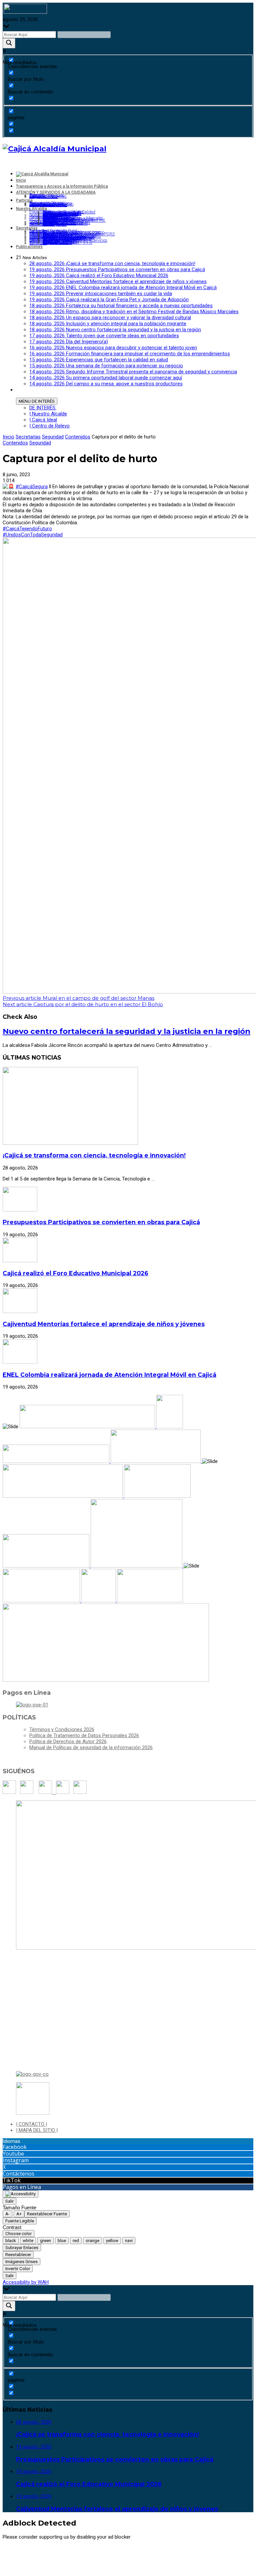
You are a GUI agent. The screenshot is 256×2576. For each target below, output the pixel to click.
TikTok (12, 2180)
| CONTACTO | (31, 2124)
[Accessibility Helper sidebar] (20, 2194)
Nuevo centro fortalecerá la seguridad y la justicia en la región (126, 1031)
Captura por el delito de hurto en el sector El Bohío (83, 1004)
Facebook (15, 2147)
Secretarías (28, 437)
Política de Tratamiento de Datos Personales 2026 (84, 1735)
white (28, 2241)
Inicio (8, 437)
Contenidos (78, 437)
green (45, 2241)
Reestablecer (18, 2255)
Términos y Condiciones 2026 (62, 1729)
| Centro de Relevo (49, 426)
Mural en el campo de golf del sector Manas (78, 998)
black (11, 2241)
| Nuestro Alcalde (48, 414)
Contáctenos (18, 2174)
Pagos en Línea (22, 2187)
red (76, 2241)
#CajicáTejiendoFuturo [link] (27, 529)
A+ (19, 2214)
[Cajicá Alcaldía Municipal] (54, 149)
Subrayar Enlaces (22, 2248)
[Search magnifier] (9, 43)
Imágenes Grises (21, 2262)
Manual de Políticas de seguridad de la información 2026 (91, 1747)
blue (62, 2241)
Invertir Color (18, 2269)
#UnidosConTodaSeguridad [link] (33, 535)
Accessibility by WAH (26, 2282)
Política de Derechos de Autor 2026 (68, 1741)
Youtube (13, 2154)
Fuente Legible (20, 2221)
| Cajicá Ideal (43, 420)
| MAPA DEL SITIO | (37, 2130)
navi (129, 2241)
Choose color (18, 2234)
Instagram (16, 2160)
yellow (112, 2241)
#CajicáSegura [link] (32, 487)
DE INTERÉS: (43, 408)
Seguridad (53, 437)
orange (92, 2241)
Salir (9, 2201)
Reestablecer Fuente (47, 2214)
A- (7, 2214)
